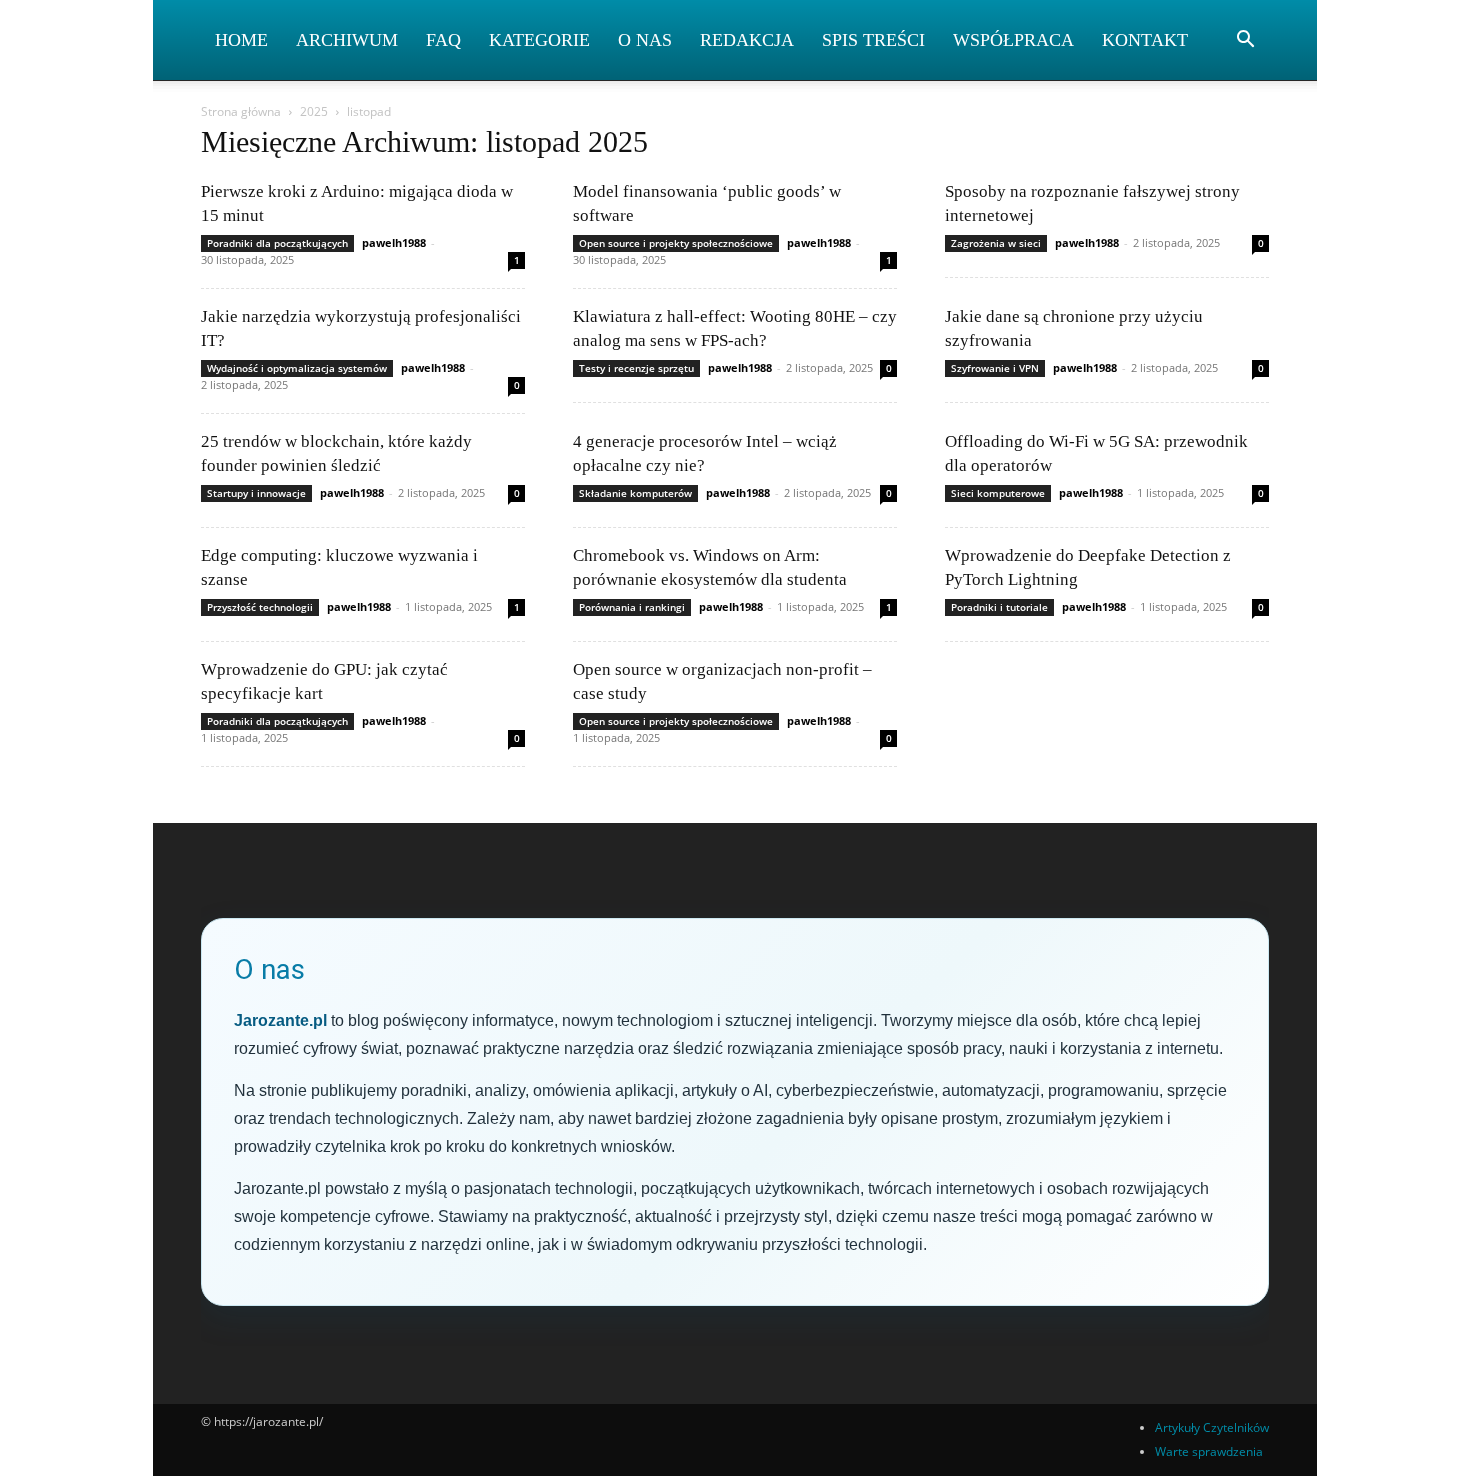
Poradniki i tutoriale (999, 607)
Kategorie (539, 40)
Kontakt (1145, 40)
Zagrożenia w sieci (996, 243)
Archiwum (347, 40)
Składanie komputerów (635, 493)
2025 (314, 111)
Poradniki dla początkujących (277, 243)
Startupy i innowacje (256, 493)
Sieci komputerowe (998, 493)
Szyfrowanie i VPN (995, 368)
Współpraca (1013, 40)
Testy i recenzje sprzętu (636, 368)
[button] (1245, 41)
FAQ (443, 40)
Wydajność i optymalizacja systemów (297, 368)
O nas (645, 40)
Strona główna (241, 111)
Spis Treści (873, 40)
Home (241, 40)
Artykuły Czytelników (1212, 1427)
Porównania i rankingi (632, 607)
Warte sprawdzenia (1209, 1451)
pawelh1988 (394, 242)
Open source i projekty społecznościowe (676, 243)
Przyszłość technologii (260, 607)
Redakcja (747, 40)
